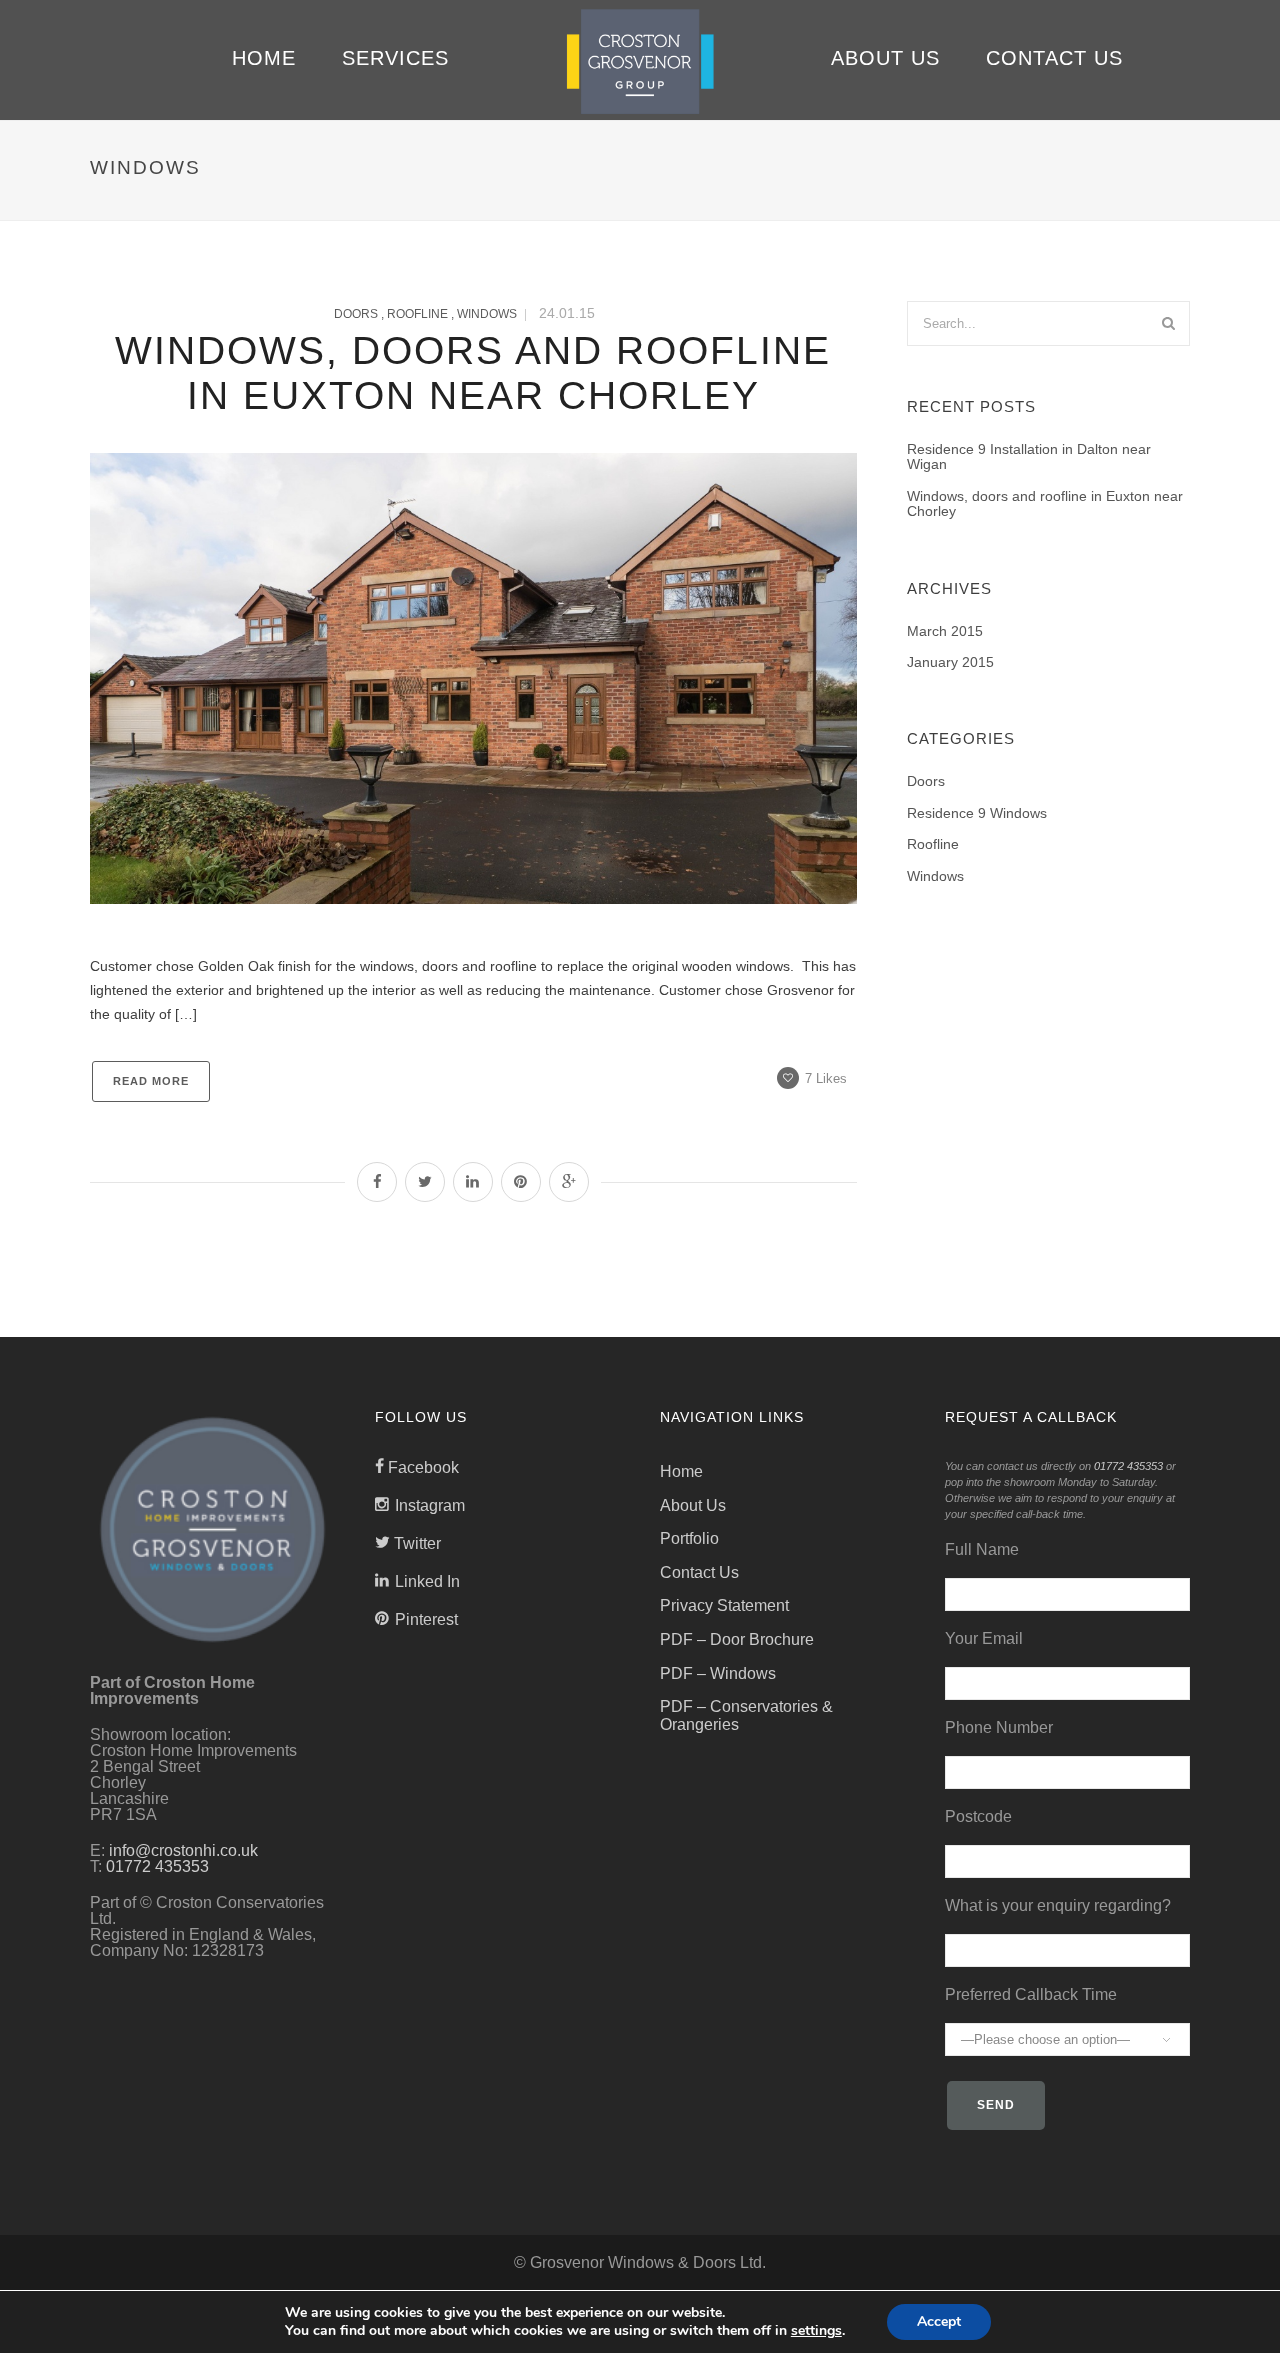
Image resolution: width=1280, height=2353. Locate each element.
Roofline (417, 314)
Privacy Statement (724, 1605)
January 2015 (950, 662)
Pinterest (426, 1619)
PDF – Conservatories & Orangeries (746, 1715)
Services (395, 58)
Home (264, 58)
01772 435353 (157, 1866)
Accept (939, 2321)
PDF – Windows (718, 1673)
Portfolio (689, 1538)
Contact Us (1054, 58)
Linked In (427, 1581)
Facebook (423, 1467)
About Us (885, 58)
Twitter (417, 1543)
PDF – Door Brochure (737, 1639)
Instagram (430, 1505)
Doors (356, 314)
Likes (826, 1078)
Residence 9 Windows (977, 813)
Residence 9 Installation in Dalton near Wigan (1029, 457)
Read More (151, 1081)
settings (816, 2331)
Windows (487, 314)
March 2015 (945, 631)
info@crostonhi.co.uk (183, 1850)
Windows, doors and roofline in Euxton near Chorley (1045, 504)
